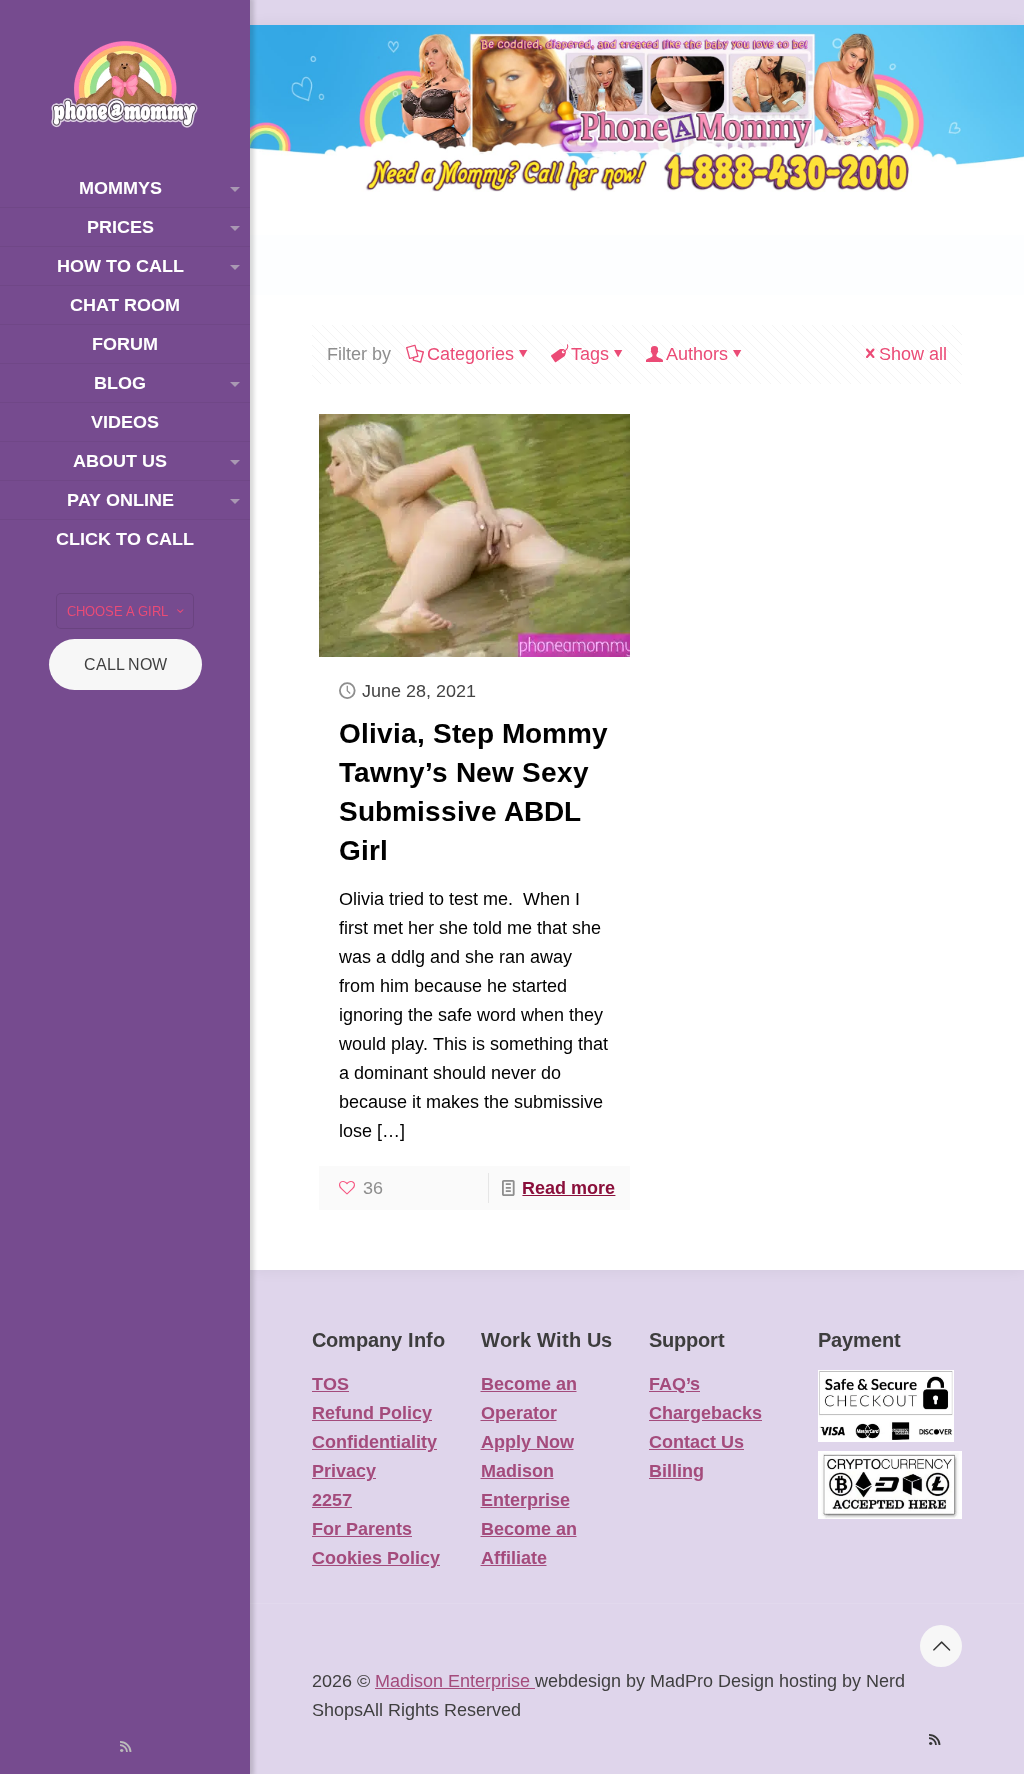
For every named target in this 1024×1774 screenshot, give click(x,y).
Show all (913, 354)
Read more (568, 1188)
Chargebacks (705, 1413)
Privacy (344, 1471)
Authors (697, 354)
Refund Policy (372, 1413)
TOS (330, 1384)
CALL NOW (125, 664)
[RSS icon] (125, 1746)
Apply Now (527, 1442)
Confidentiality (374, 1442)
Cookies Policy (376, 1558)
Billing (676, 1471)
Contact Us (696, 1442)
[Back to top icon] (941, 1646)
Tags (590, 354)
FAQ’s (674, 1384)
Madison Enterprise (455, 1681)
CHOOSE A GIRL (117, 611)
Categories (470, 354)
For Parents (362, 1529)
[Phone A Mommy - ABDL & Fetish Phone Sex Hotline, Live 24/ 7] (125, 84)
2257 (332, 1500)
